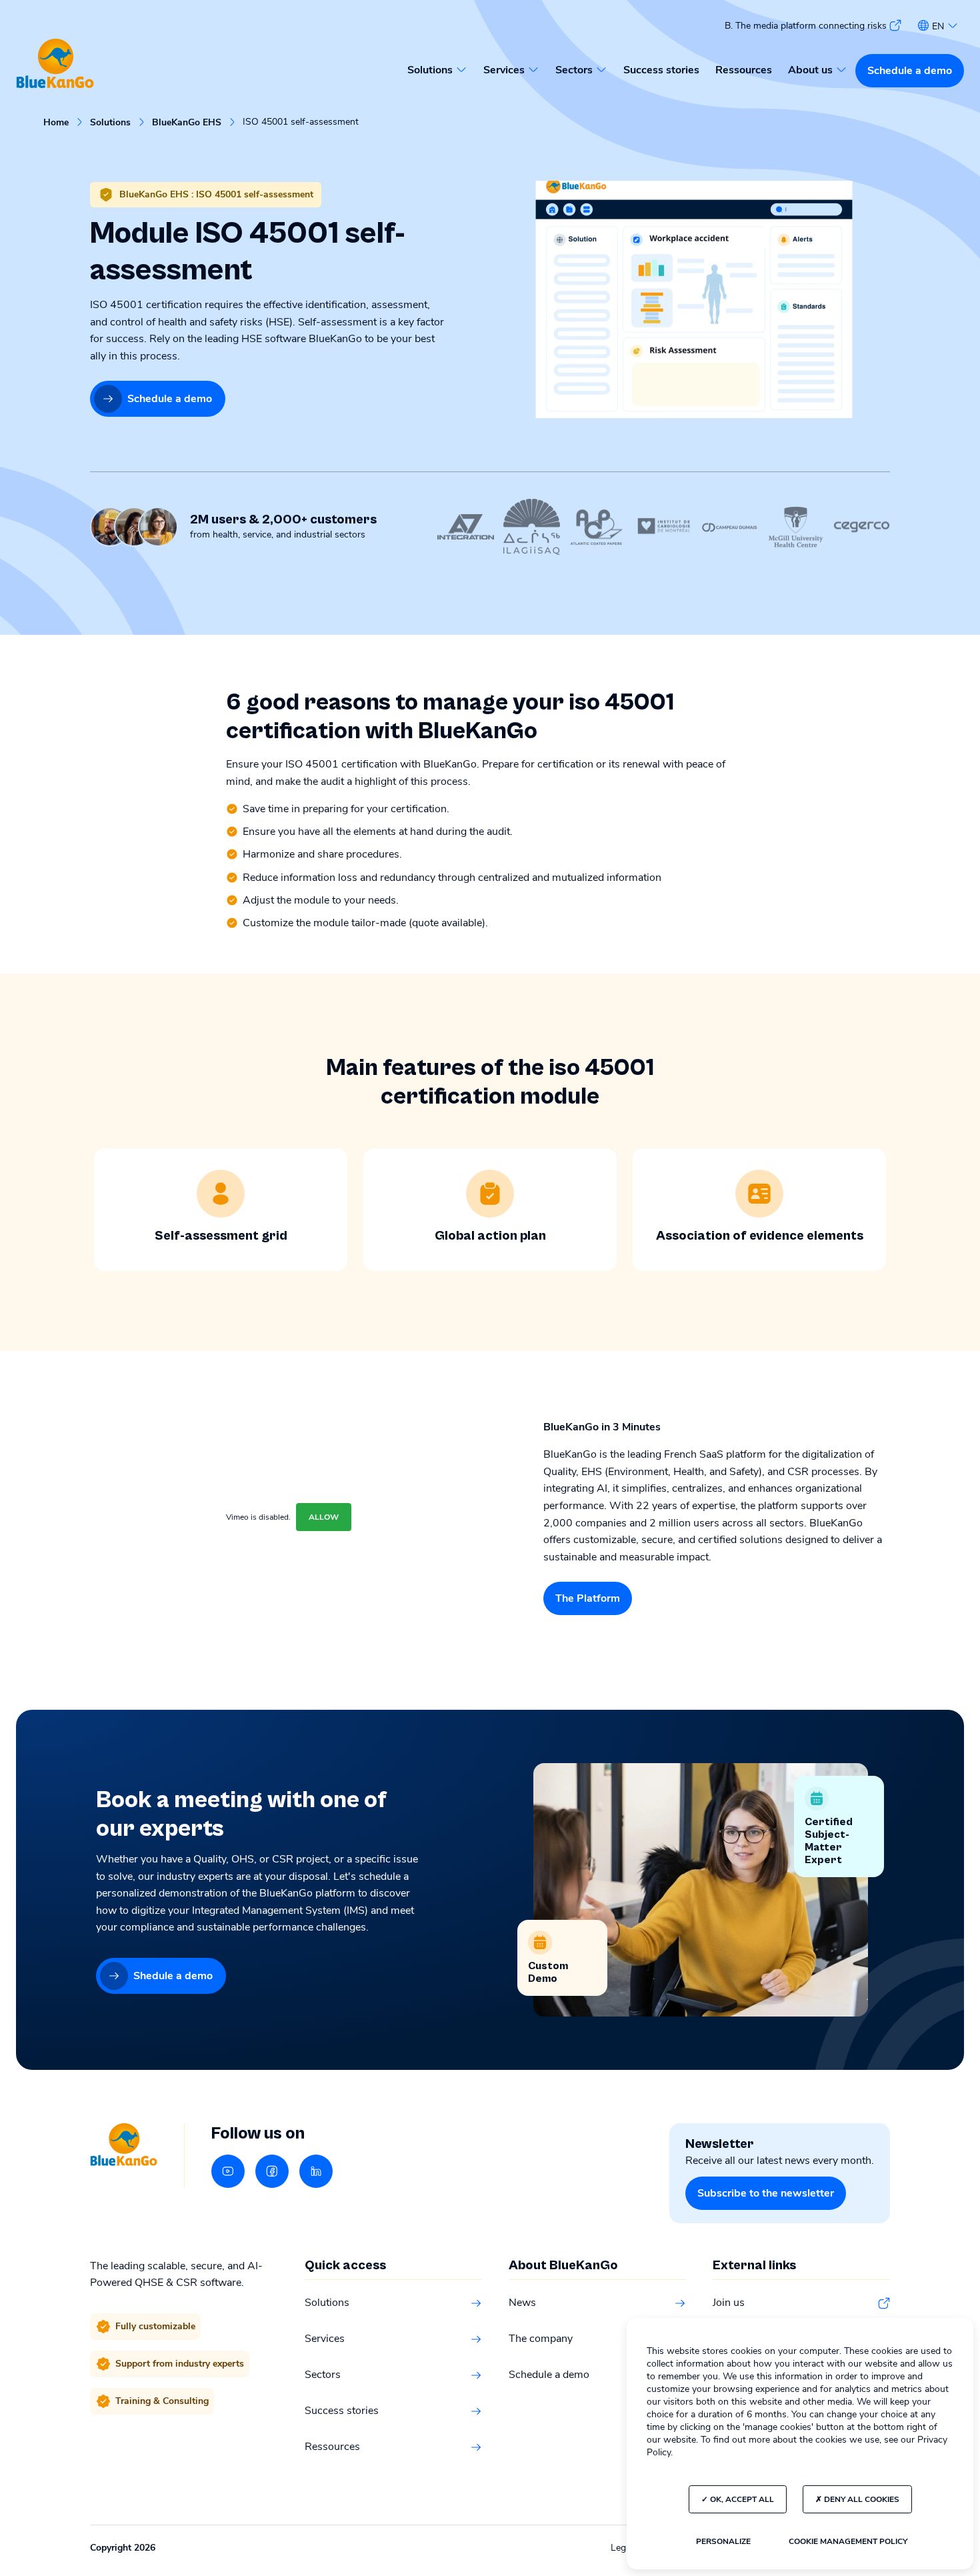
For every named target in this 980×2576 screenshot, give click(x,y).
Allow (324, 1517)
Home (56, 123)
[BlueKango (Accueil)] (55, 64)
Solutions (110, 123)
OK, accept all (741, 2499)
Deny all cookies (861, 2499)
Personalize (723, 2541)
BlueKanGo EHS (187, 123)
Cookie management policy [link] (848, 2541)
